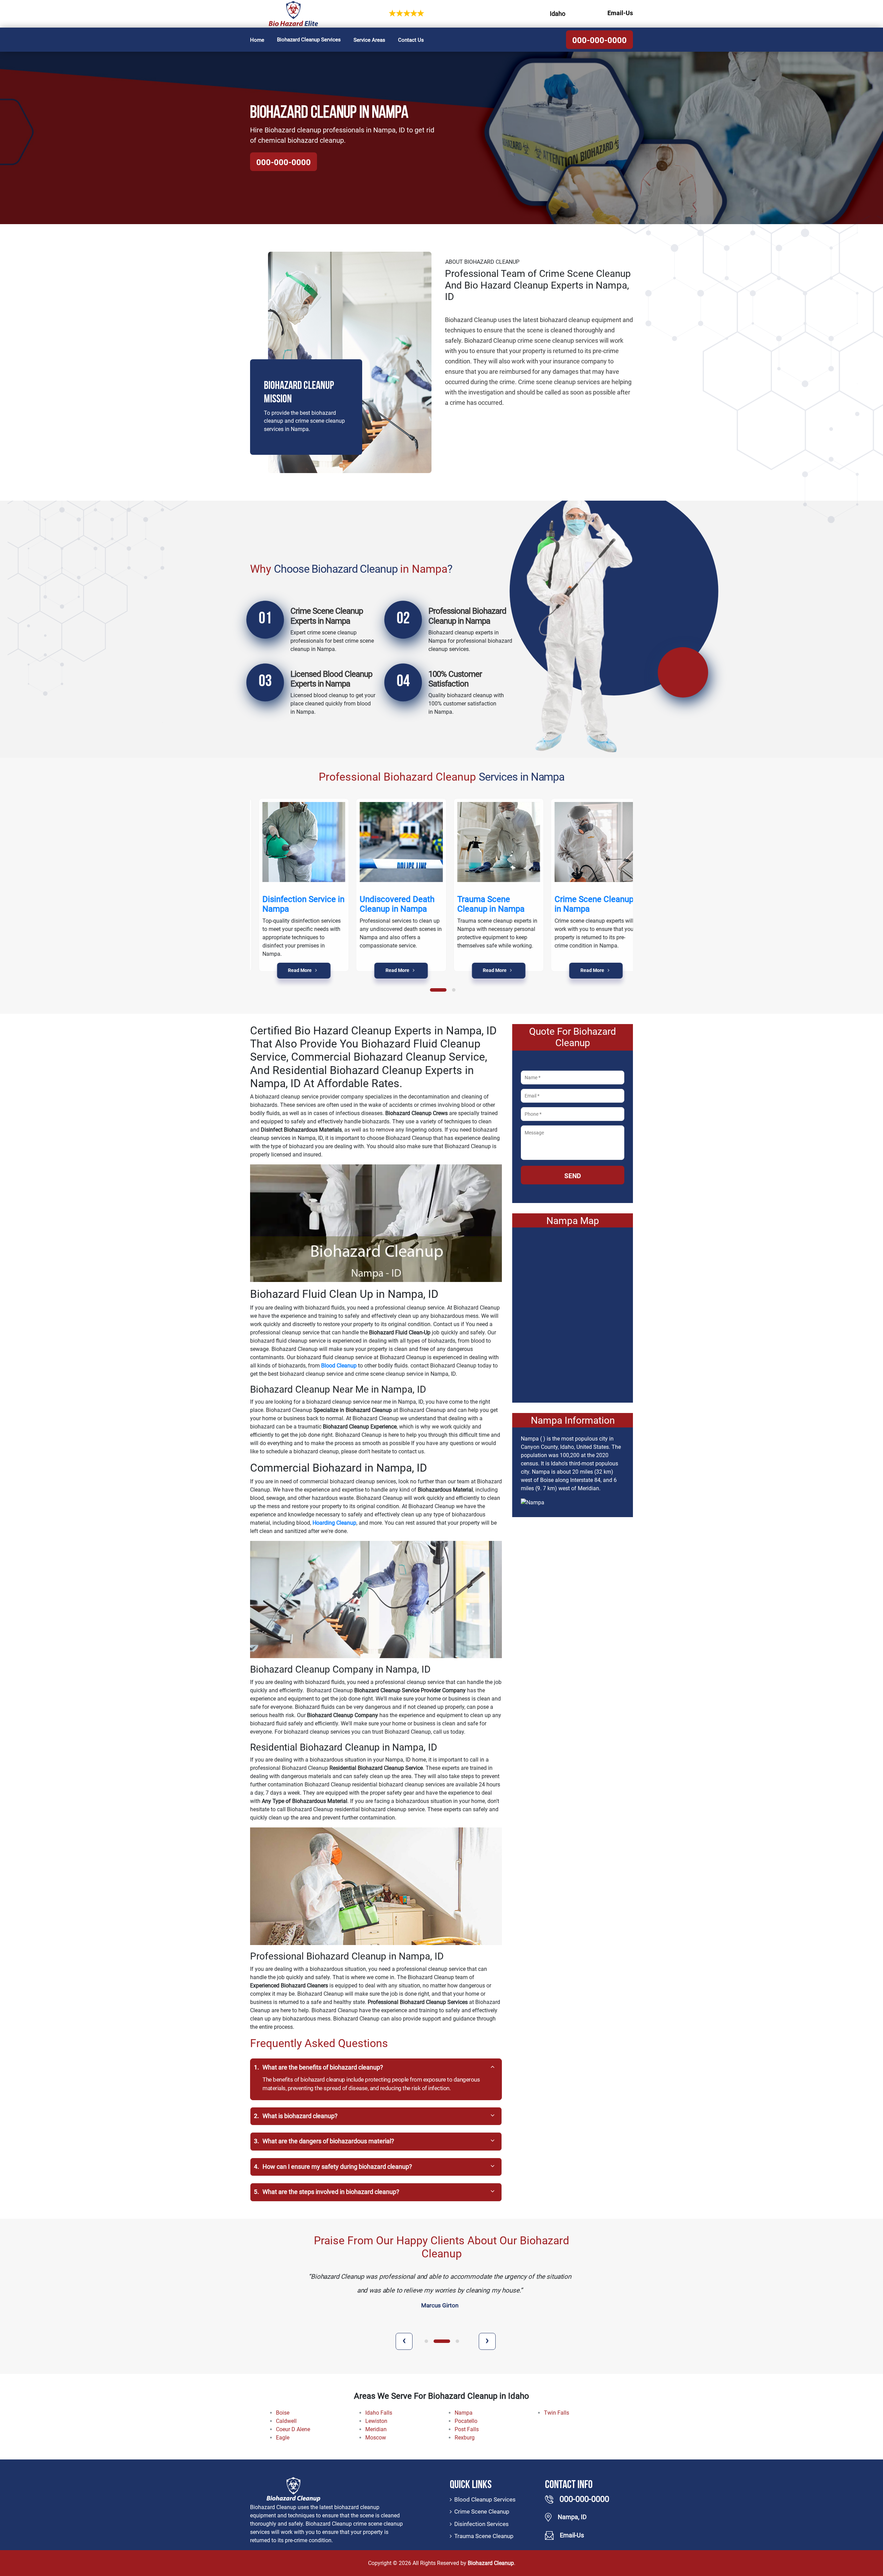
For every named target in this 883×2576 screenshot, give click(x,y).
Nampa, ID (572, 2517)
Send (573, 1176)
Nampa (464, 2413)
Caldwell (286, 2421)
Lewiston (376, 2421)
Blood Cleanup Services (485, 2499)
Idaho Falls (379, 2413)
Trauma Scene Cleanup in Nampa (483, 904)
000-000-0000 (599, 40)
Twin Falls (557, 2413)
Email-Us (620, 13)
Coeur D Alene (293, 2429)
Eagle (283, 2438)
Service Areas (369, 40)
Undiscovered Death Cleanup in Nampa (389, 904)
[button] (438, 990)
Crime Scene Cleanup (482, 2512)
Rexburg (465, 2438)
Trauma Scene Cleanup (484, 2536)
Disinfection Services (482, 2524)
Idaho (558, 14)
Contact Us (411, 40)
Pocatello (466, 2421)
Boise (283, 2413)
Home (257, 40)
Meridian (376, 2429)
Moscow (376, 2438)
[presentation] (404, 2341)
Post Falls (467, 2429)
